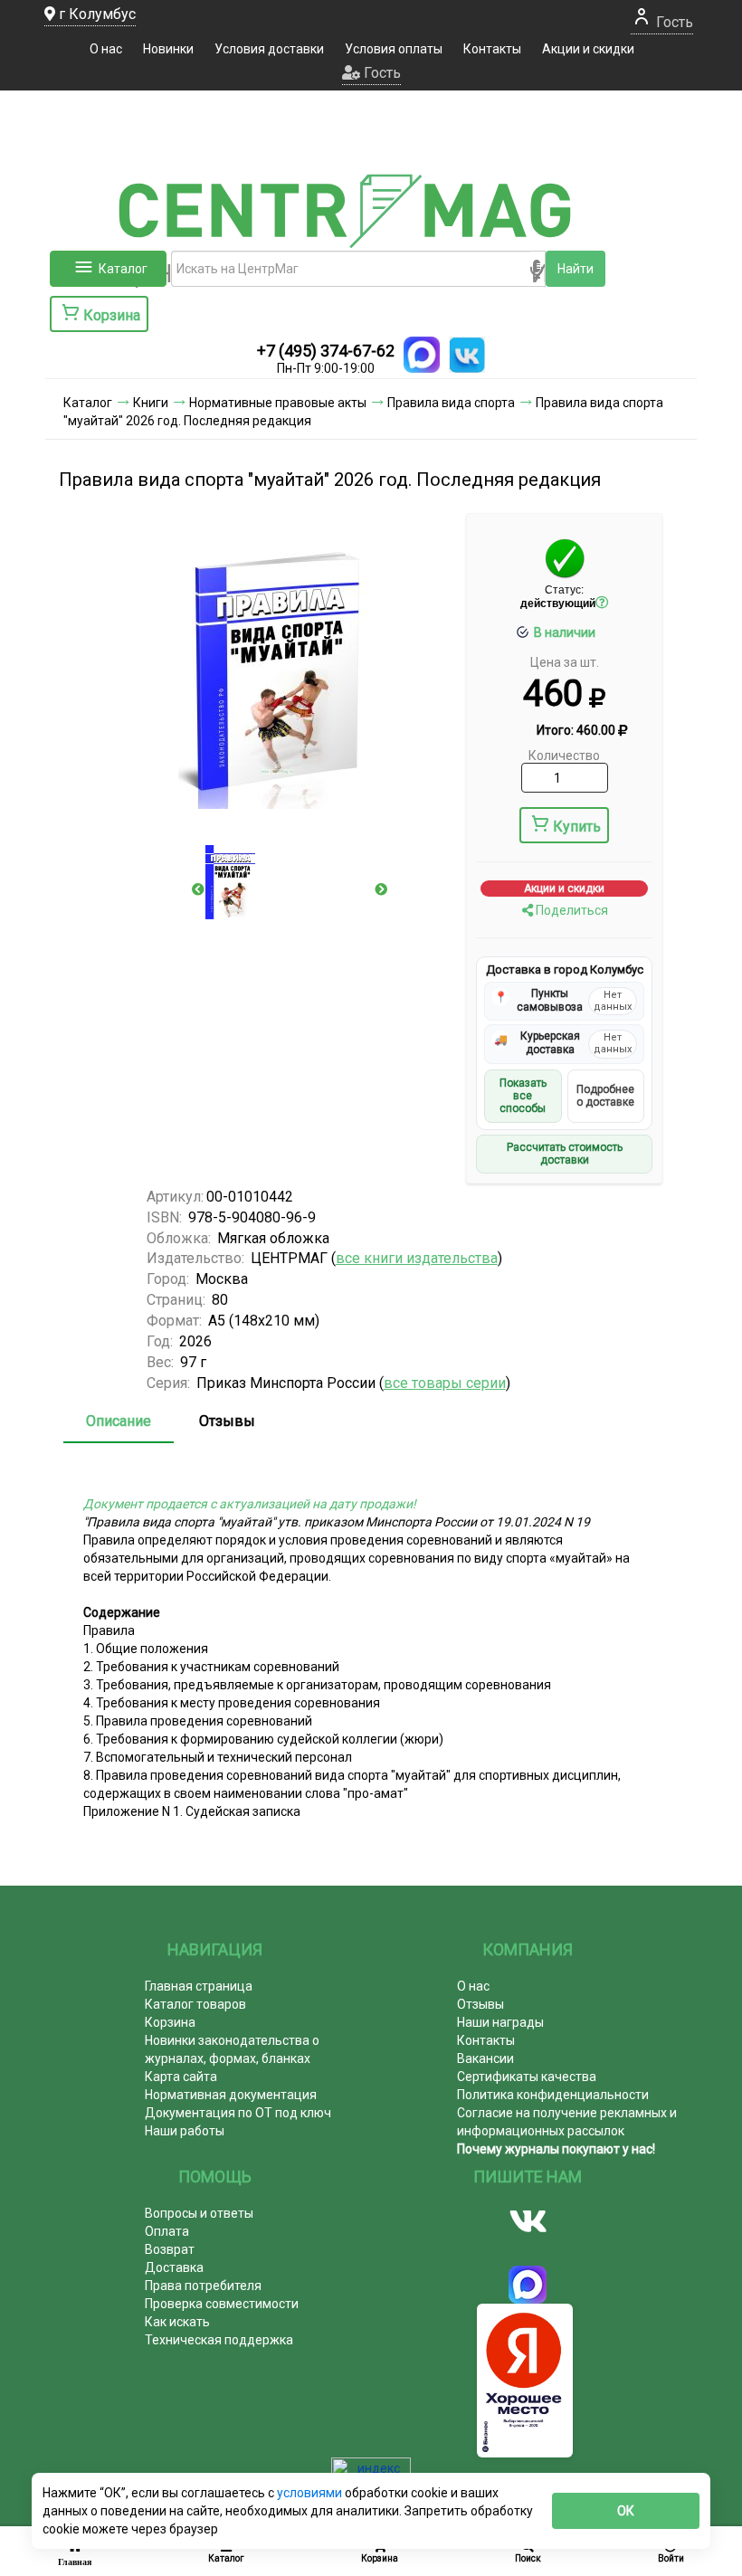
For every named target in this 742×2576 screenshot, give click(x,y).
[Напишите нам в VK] (467, 355)
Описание (119, 1421)
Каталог (123, 269)
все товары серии (445, 1383)
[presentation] (198, 889)
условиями (311, 2493)
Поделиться (571, 910)
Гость (673, 22)
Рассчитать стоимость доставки (565, 1154)
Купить (577, 827)
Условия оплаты (394, 49)
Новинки (168, 49)
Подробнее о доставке (605, 1096)
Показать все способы (523, 1096)
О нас (106, 49)
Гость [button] (381, 73)
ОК (626, 2511)
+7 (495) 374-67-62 (326, 351)
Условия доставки (269, 49)
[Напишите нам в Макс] (422, 355)
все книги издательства (417, 1258)
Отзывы (227, 1421)
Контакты (492, 49)
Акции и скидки (588, 49)
